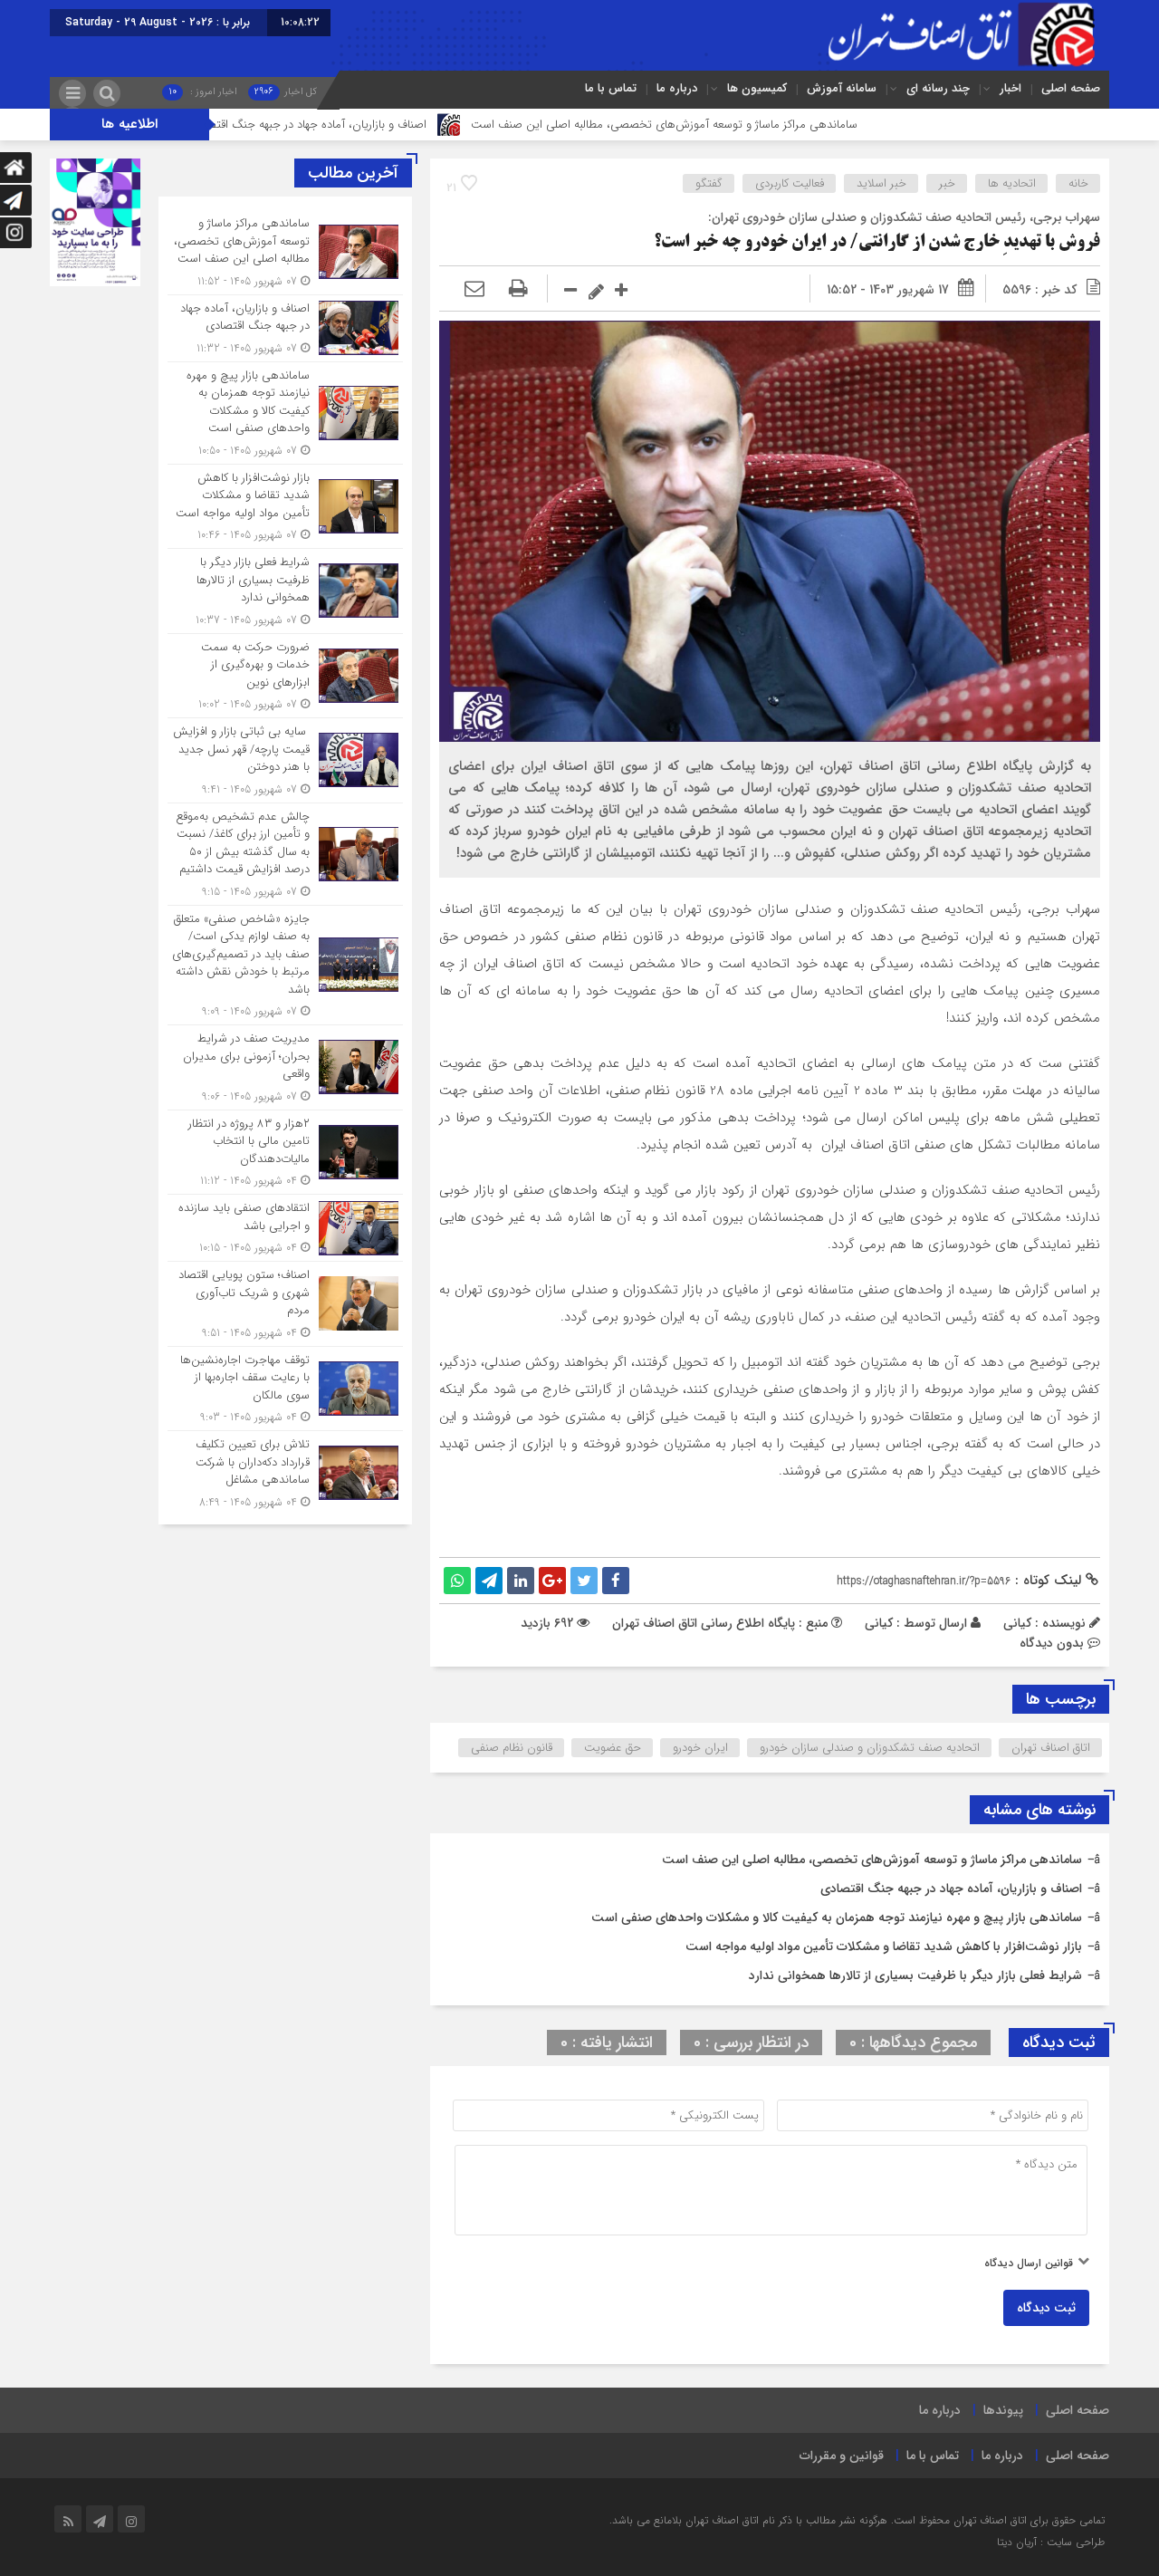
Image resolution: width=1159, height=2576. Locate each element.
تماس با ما (611, 88)
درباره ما (677, 88)
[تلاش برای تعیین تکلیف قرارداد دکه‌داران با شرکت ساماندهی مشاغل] (285, 1471)
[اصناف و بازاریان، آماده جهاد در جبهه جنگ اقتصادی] (285, 328)
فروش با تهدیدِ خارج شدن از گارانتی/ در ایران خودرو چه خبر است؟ (877, 243)
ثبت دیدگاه (1046, 2308)
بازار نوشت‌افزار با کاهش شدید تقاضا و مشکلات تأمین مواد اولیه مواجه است (884, 1946)
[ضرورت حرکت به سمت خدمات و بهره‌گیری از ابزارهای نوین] (285, 676)
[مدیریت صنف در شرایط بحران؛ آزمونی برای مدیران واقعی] (285, 1067)
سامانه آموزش (842, 88)
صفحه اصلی (1071, 88)
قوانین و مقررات (842, 2456)
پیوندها (1003, 2410)
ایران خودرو (700, 1748)
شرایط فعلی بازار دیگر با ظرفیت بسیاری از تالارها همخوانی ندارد (915, 1975)
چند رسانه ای (938, 88)
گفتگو (709, 183)
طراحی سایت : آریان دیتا (1051, 2542)
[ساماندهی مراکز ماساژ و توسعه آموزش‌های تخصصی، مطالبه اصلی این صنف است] (285, 252)
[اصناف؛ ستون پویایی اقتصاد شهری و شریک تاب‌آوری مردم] (285, 1304)
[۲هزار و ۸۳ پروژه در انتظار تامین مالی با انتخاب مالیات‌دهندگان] (285, 1153)
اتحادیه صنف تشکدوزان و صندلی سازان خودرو (870, 1748)
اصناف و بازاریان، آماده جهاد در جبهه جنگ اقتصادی (405, 125)
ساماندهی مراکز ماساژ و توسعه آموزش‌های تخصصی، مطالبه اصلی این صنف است (761, 125)
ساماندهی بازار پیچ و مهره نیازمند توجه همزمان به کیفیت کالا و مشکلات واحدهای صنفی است (837, 1918)
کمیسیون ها (757, 88)
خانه (1078, 183)
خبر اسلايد (881, 183)
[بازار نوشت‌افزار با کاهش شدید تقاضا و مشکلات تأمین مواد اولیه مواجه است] (285, 507)
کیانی (879, 1623)
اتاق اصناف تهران (1051, 1748)
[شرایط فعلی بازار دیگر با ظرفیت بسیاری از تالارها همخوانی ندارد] (285, 591)
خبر (947, 183)
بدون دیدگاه (1052, 1643)
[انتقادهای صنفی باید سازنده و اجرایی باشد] (285, 1228)
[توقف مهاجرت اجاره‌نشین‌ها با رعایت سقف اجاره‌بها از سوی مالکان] (285, 1389)
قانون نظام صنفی (512, 1748)
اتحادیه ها (1012, 183)
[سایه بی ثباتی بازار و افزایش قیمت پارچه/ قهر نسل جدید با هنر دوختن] (285, 760)
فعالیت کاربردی (790, 183)
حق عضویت (613, 1748)
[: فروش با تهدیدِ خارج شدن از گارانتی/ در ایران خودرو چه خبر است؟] (474, 290)
